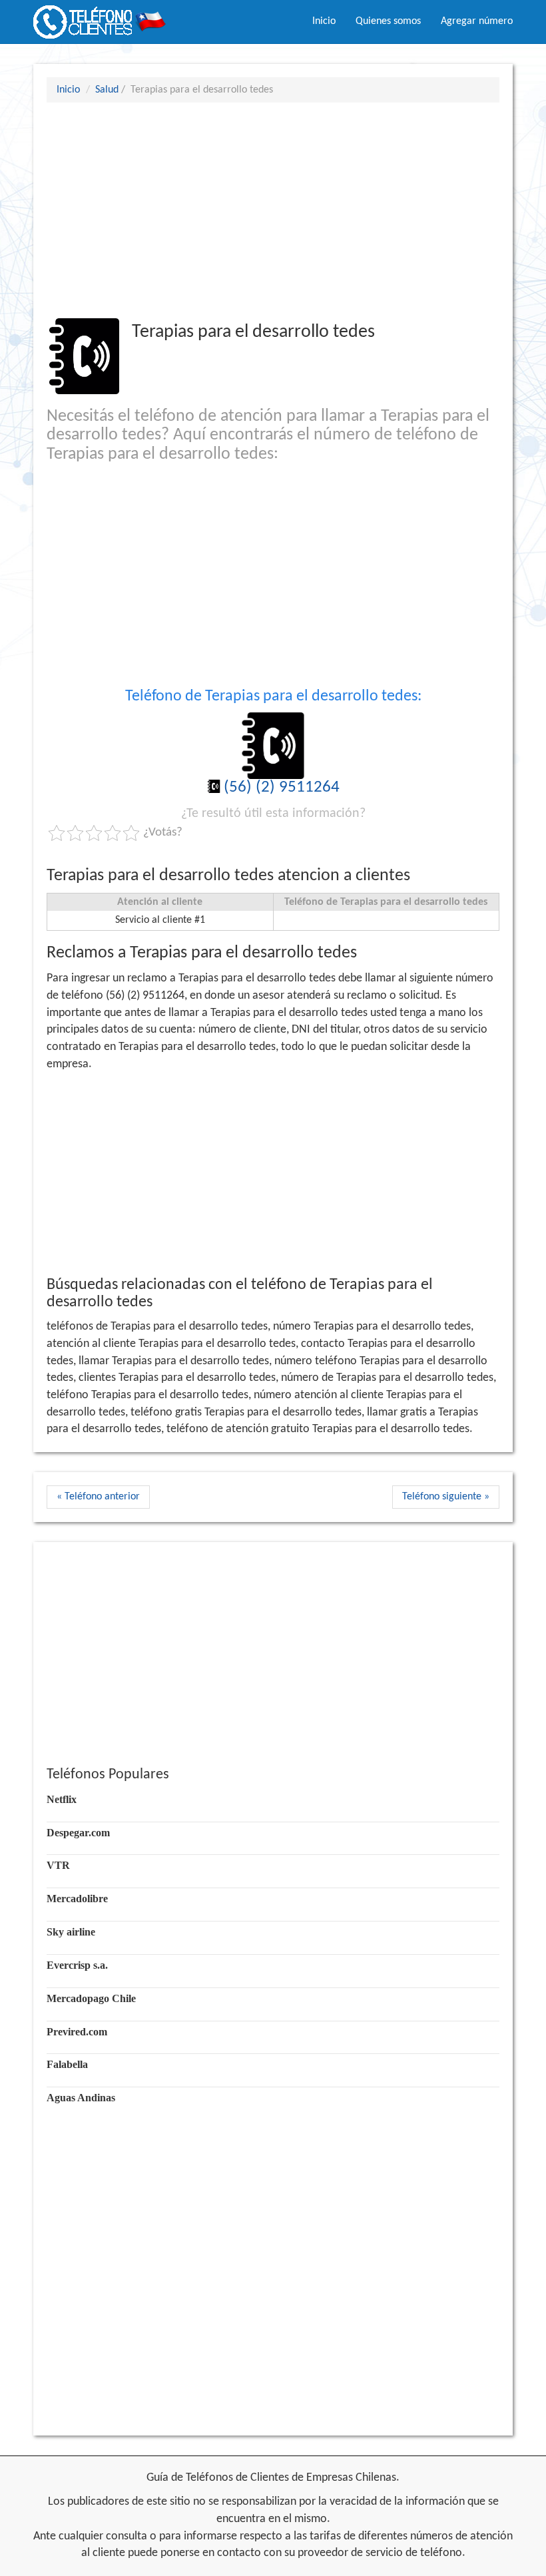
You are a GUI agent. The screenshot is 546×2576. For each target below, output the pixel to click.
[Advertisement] (273, 210)
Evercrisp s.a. (77, 1965)
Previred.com (77, 2032)
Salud (107, 90)
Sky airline (71, 1932)
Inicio (324, 21)
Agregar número (477, 21)
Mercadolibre (77, 1899)
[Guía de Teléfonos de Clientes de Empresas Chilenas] (100, 17)
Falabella (67, 2064)
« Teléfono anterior (98, 1497)
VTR (58, 1865)
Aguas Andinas (81, 2098)
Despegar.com (78, 1833)
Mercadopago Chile (91, 1998)
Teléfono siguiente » (446, 1497)
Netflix (62, 1799)
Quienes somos (388, 21)
